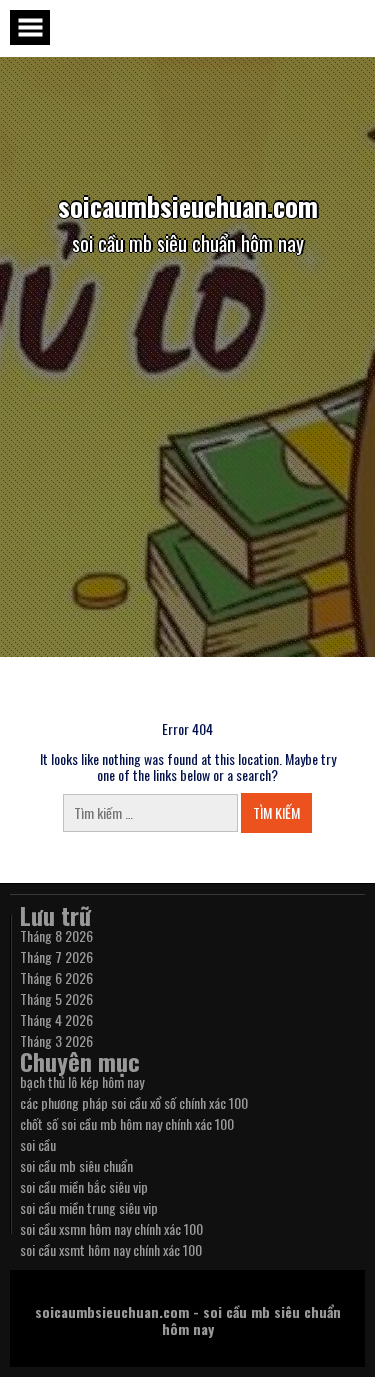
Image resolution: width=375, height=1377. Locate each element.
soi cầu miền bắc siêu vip (84, 1186)
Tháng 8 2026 (56, 935)
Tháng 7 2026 (56, 956)
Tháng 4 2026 (56, 1019)
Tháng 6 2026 (56, 977)
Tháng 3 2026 (56, 1040)
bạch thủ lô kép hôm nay (82, 1081)
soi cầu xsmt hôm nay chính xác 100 (111, 1249)
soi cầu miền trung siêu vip (89, 1207)
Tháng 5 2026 (56, 998)
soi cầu (38, 1144)
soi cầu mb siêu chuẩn (76, 1165)
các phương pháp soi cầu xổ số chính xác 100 (134, 1102)
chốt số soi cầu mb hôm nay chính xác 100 (127, 1123)
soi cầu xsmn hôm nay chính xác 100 (111, 1228)
